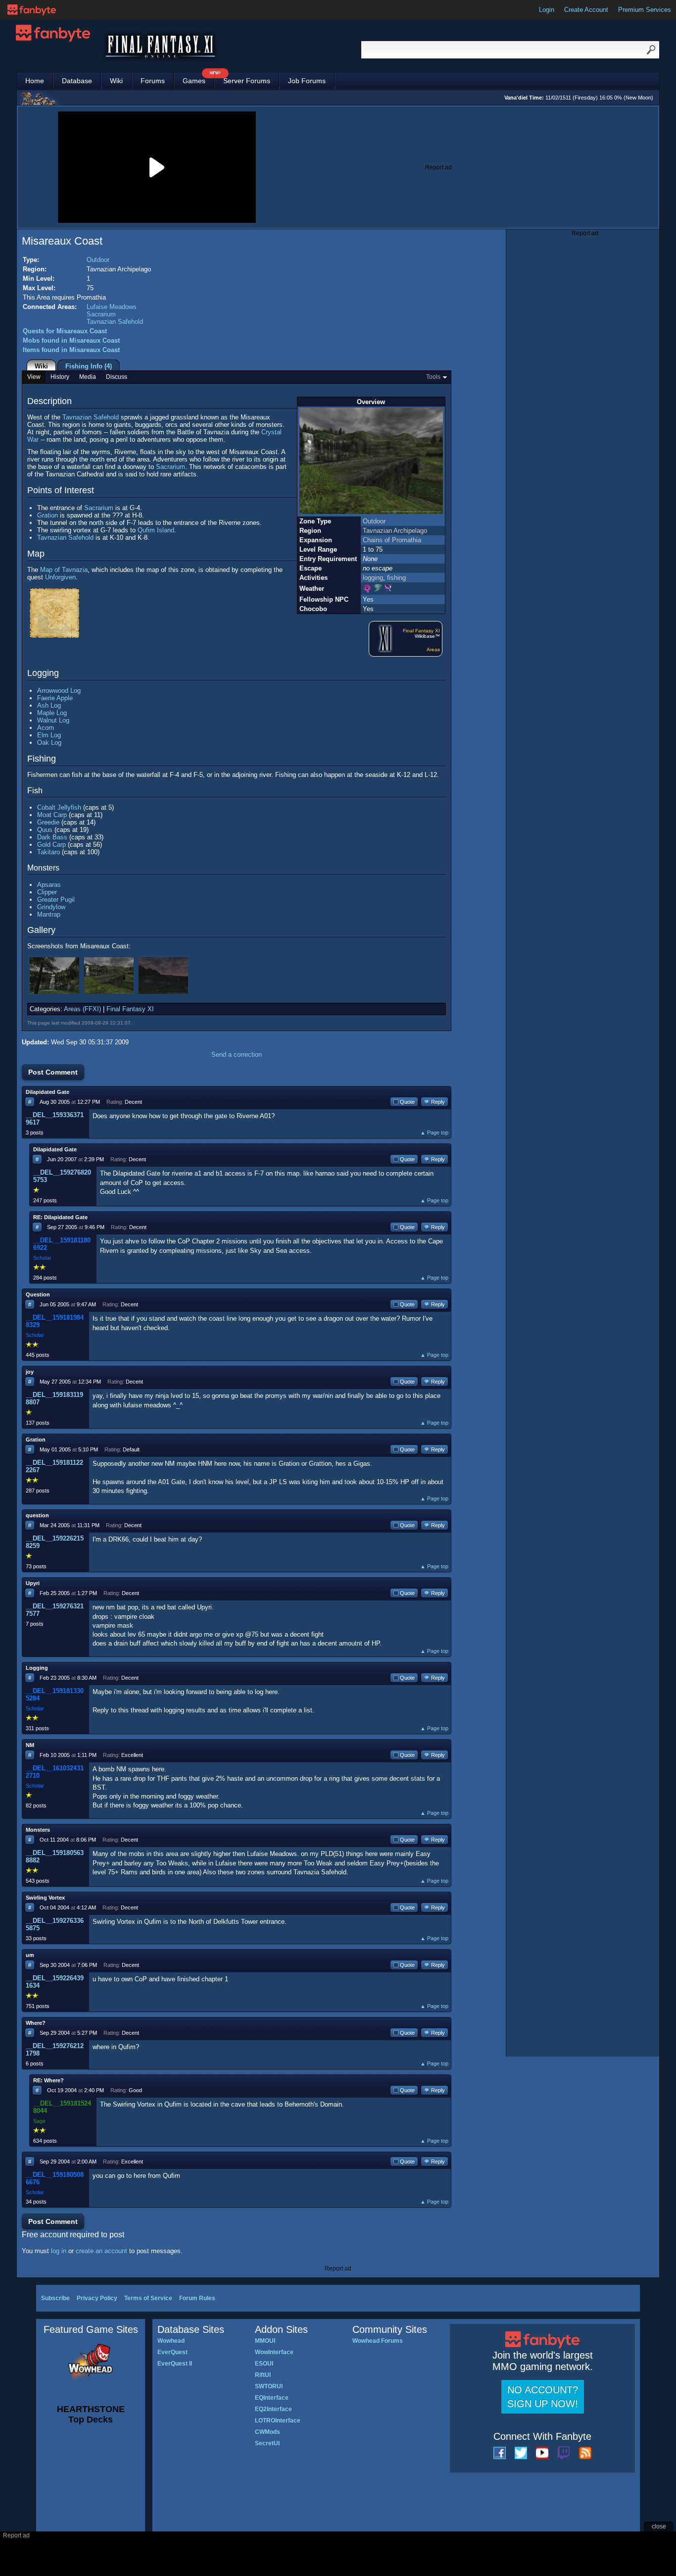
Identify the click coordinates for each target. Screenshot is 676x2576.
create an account (101, 2251)
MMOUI (265, 2341)
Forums (153, 81)
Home (35, 81)
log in (59, 2251)
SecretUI (267, 2443)
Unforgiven (60, 577)
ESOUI (264, 2364)
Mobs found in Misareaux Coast (71, 340)
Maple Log (52, 713)
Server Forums (247, 81)
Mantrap (49, 914)
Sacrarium (101, 314)
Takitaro (48, 852)
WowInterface (274, 2352)
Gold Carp (51, 845)
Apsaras (49, 885)
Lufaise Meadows (112, 307)
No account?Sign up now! (543, 2397)
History (60, 377)
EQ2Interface (273, 2409)
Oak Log (49, 743)
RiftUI (263, 2375)
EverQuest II (175, 2364)
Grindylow (51, 907)
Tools (433, 377)
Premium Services (645, 10)
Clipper (47, 892)
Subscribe (55, 2298)
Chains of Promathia (392, 540)
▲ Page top (434, 1133)
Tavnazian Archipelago (395, 531)
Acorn (46, 728)
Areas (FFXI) (82, 1009)
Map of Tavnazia (64, 570)
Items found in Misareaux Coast (71, 350)
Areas (433, 649)
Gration (48, 515)
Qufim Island (156, 530)
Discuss (117, 377)
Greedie (48, 822)
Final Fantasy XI (421, 631)
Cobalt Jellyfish (59, 807)
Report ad (438, 167)
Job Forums (307, 81)
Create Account (586, 10)
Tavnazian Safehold (115, 322)
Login (547, 10)
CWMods (267, 2432)
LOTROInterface (278, 2421)
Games (198, 78)
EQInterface (272, 2398)
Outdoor (98, 260)
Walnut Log (53, 720)
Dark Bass (52, 837)
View (34, 377)
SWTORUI (269, 2386)
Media (88, 377)
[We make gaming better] (32, 10)
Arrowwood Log (59, 691)
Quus (45, 830)
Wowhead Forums (378, 2341)
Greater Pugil (56, 900)
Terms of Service (148, 2298)
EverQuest (172, 2352)
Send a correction (237, 1055)
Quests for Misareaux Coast (65, 331)
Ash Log (49, 705)
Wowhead (171, 2341)
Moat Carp (52, 815)
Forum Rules (197, 2298)
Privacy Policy (97, 2298)
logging (373, 578)
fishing (396, 578)
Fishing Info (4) (89, 366)
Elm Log (49, 735)
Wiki (116, 81)
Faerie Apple (55, 698)
